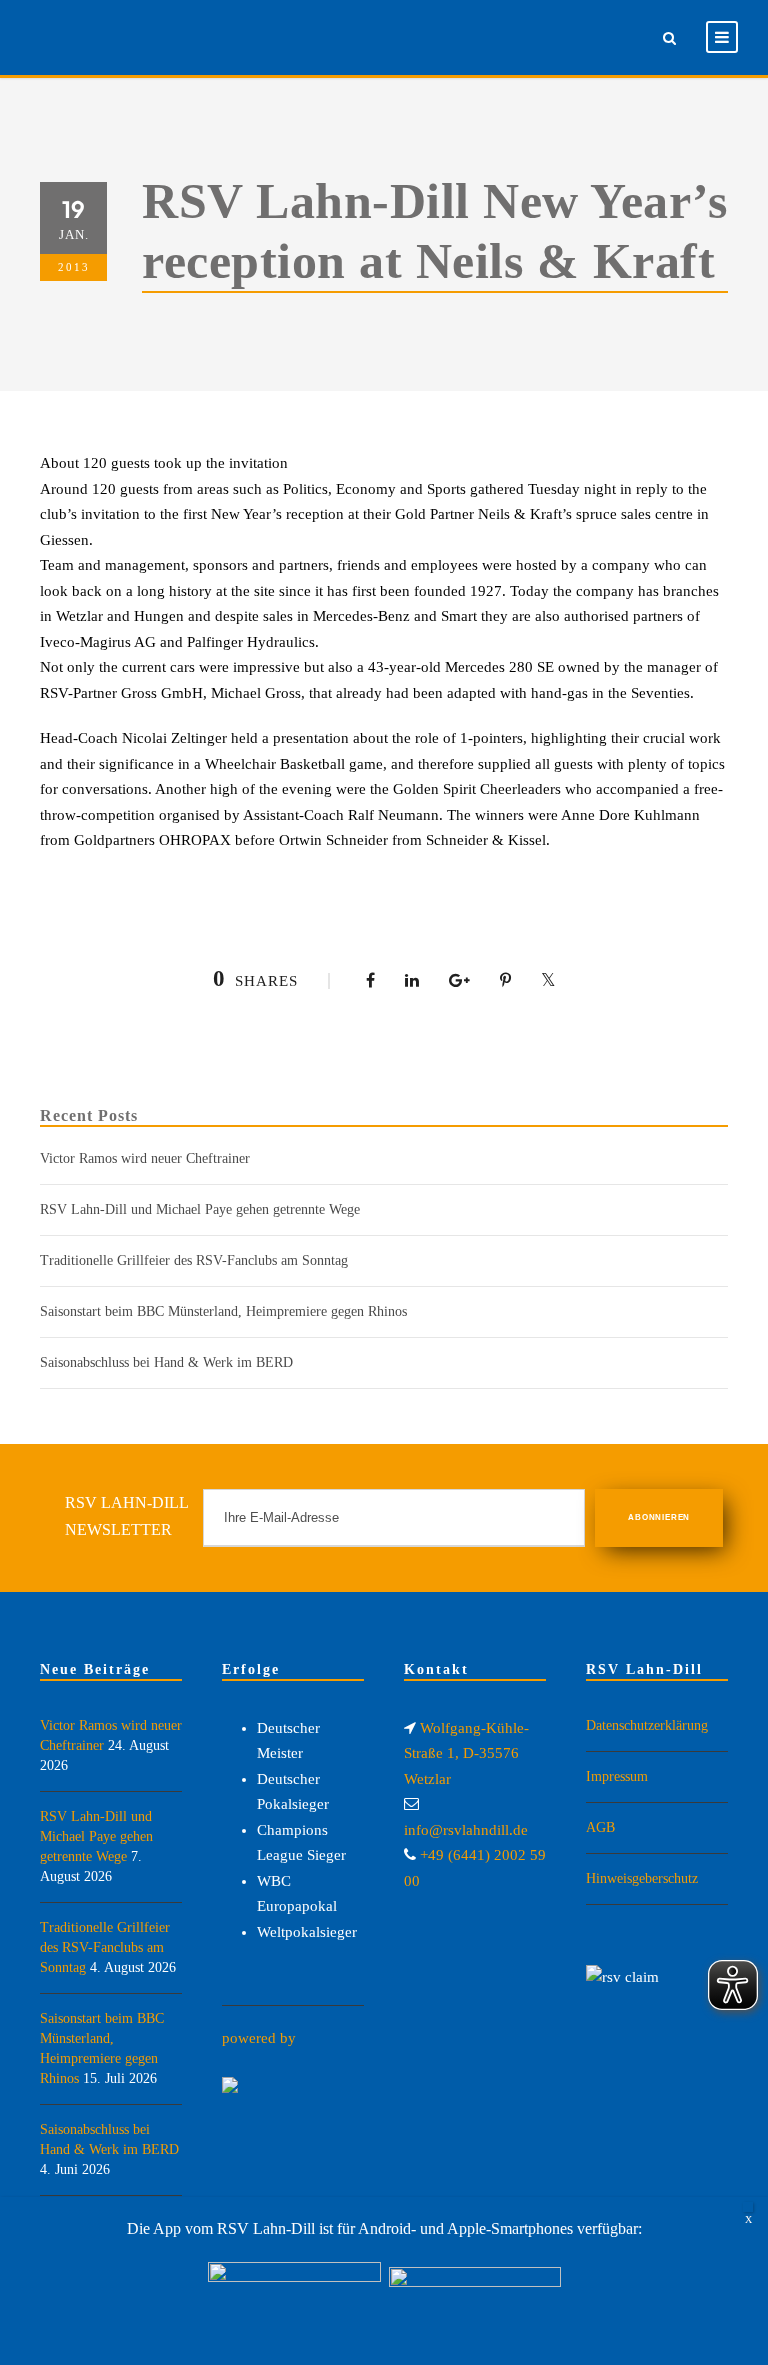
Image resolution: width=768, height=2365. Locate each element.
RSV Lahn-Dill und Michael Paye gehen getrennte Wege (200, 1209)
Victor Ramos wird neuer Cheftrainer (145, 1158)
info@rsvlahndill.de (466, 1830)
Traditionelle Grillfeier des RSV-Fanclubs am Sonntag (194, 1260)
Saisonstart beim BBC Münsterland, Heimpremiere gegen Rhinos (223, 1311)
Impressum (617, 1776)
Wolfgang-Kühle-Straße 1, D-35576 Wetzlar (466, 1753)
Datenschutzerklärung (647, 1725)
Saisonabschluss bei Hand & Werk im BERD (166, 1362)
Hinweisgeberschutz (642, 1878)
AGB (600, 1827)
